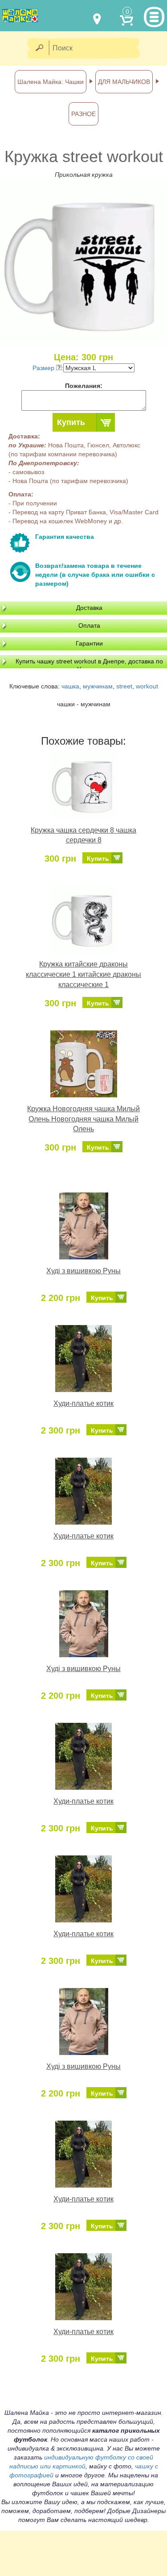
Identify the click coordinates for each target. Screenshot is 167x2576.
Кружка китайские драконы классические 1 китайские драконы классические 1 (83, 974)
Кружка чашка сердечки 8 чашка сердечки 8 (83, 835)
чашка (70, 686)
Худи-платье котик (83, 1403)
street (124, 686)
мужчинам (98, 686)
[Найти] (39, 48)
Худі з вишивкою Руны (83, 1271)
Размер (44, 368)
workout (147, 686)
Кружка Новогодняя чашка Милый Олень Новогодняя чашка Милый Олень (83, 1119)
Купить (71, 422)
